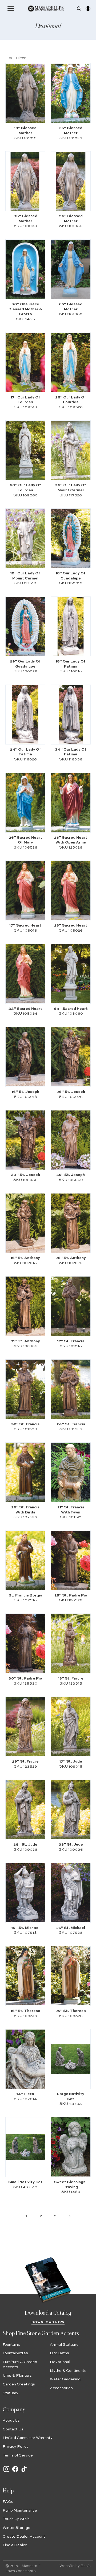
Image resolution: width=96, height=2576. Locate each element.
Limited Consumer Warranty (28, 2438)
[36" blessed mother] (71, 181)
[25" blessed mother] (71, 93)
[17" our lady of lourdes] (25, 362)
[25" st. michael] (71, 1893)
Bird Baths (59, 2353)
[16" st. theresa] (25, 1976)
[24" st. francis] (71, 1389)
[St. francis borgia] (25, 1560)
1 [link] (26, 2216)
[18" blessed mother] (25, 93)
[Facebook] (15, 2472)
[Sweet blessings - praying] (71, 2147)
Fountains (11, 2345)
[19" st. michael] (25, 1893)
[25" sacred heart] (71, 890)
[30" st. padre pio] (25, 1643)
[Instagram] (6, 2472)
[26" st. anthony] (71, 1223)
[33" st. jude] (71, 1810)
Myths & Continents (68, 2371)
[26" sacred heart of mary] (25, 803)
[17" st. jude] (71, 1727)
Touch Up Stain (16, 2519)
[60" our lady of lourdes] (25, 450)
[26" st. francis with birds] (25, 1472)
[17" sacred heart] (25, 890)
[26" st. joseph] (71, 1057)
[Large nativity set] (71, 2059)
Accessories (61, 2388)
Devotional (60, 2362)
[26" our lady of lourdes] (71, 362)
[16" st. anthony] (25, 1223)
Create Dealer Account (24, 2537)
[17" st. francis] (71, 1306)
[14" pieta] (25, 2059)
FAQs (8, 2502)
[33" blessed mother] (25, 181)
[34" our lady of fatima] (71, 715)
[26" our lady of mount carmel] (71, 450)
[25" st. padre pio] (71, 1560)
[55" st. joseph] (71, 1140)
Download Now (48, 2322)
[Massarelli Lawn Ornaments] (46, 9)
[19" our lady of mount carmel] (25, 538)
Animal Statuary (64, 2345)
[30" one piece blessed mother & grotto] (25, 269)
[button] (11, 9)
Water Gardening (65, 2379)
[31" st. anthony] (25, 1306)
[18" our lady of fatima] (71, 626)
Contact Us (13, 2429)
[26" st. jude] (25, 1810)
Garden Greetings (19, 2384)
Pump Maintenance (20, 2511)
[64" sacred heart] (71, 974)
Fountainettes (15, 2353)
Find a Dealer (15, 2545)
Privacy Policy (16, 2447)
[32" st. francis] (25, 1389)
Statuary (11, 2393)
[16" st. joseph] (25, 1057)
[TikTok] (24, 2472)
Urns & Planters (17, 2376)
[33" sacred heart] (25, 974)
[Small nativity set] (25, 2147)
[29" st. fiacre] (25, 1727)
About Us (11, 2421)
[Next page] (70, 2216)
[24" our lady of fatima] (25, 715)
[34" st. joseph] (25, 1140)
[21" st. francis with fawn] (71, 1472)
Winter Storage (17, 2528)
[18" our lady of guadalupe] (71, 538)
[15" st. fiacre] (71, 1643)
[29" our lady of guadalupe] (25, 626)
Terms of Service (18, 2455)
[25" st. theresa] (71, 1976)
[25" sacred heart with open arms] (71, 803)
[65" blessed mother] (71, 269)
